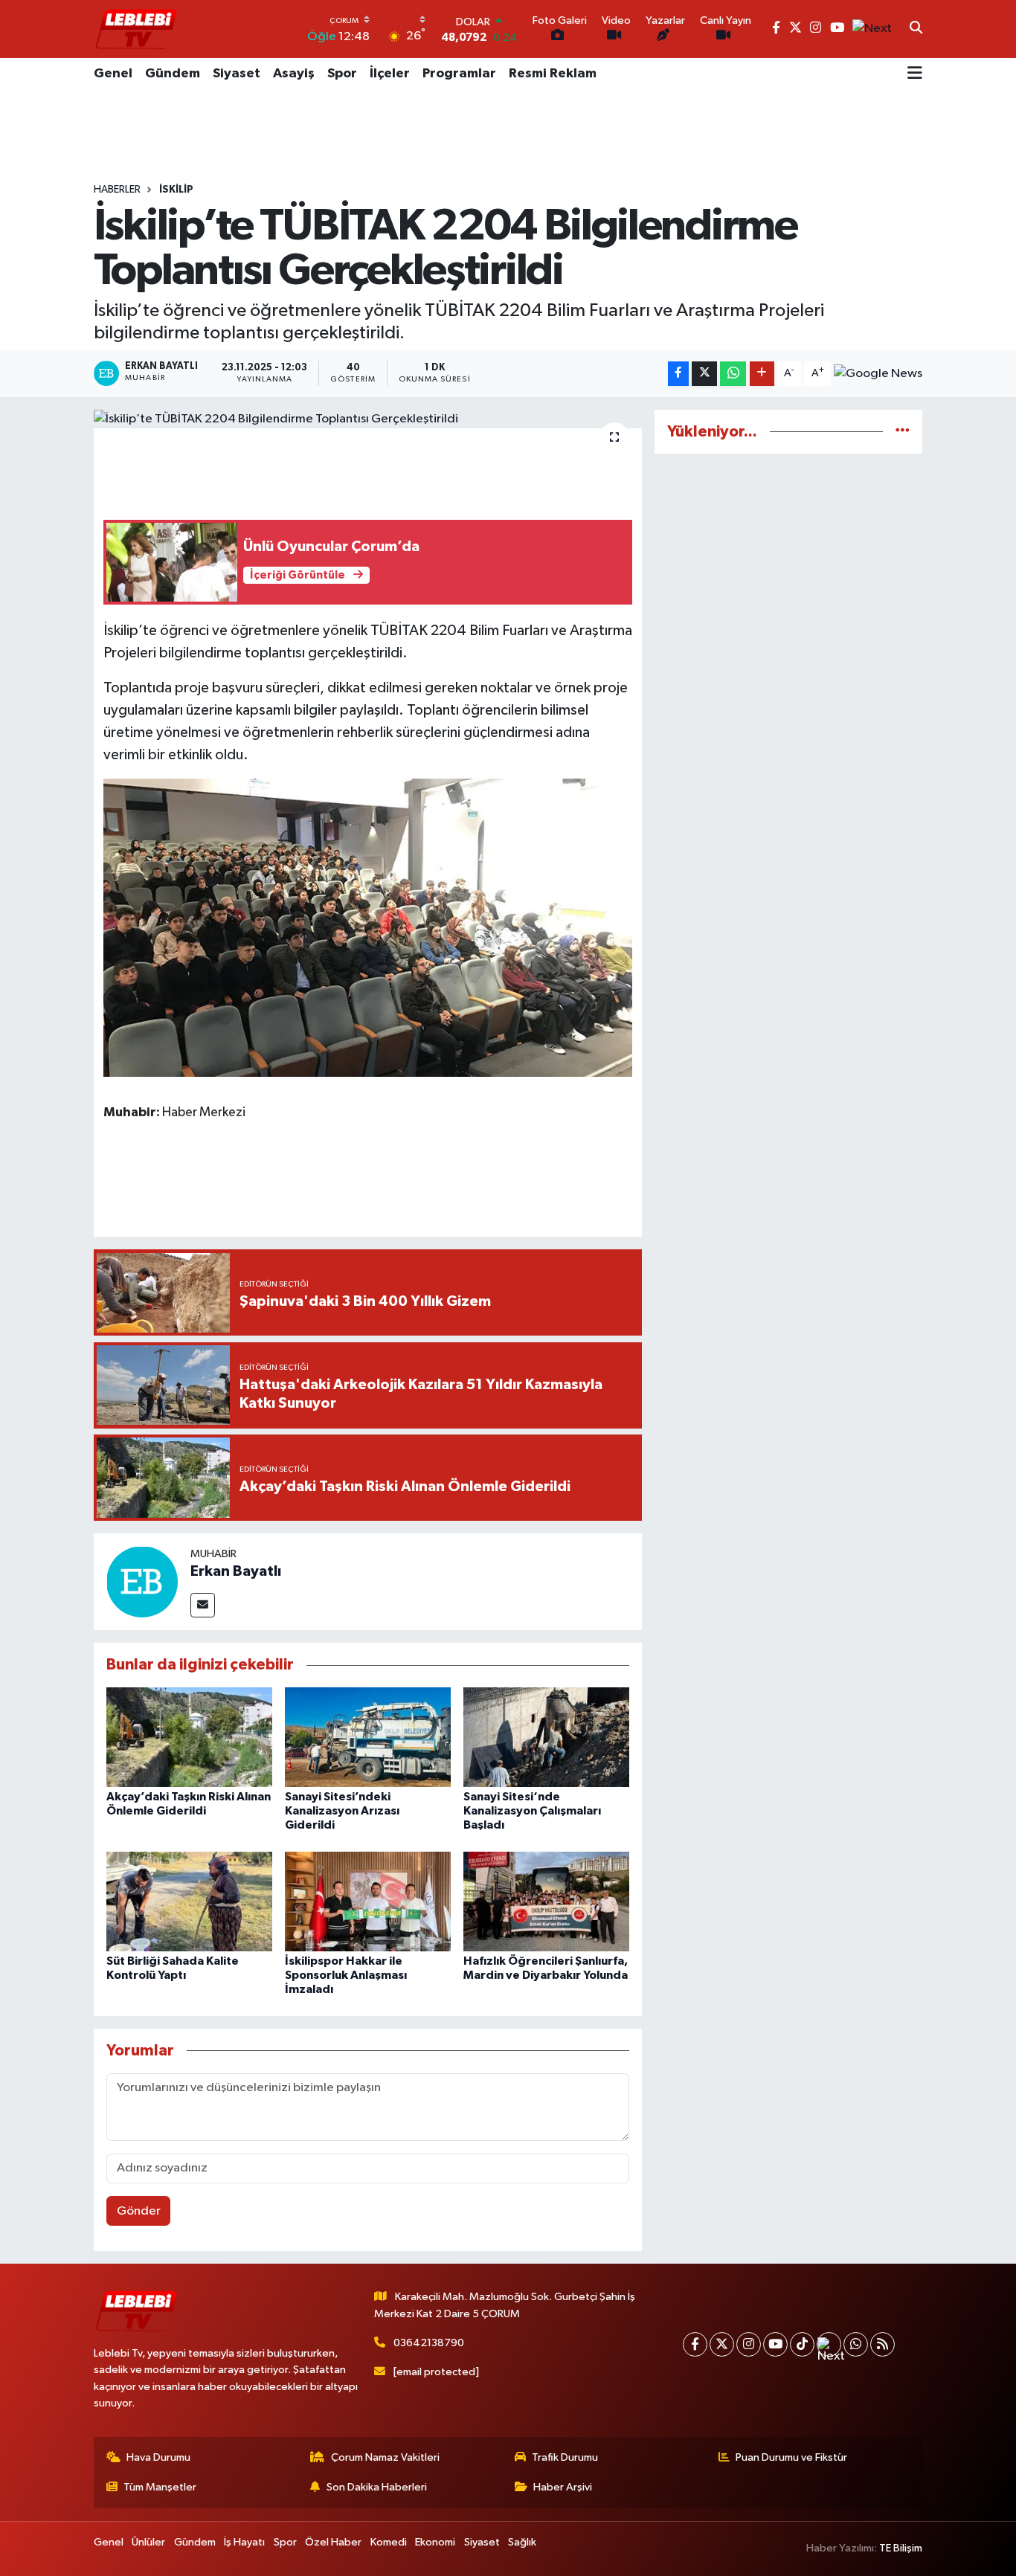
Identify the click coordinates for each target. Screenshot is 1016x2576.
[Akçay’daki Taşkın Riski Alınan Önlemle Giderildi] (189, 1737)
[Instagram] (749, 2344)
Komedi (389, 2542)
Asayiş (294, 74)
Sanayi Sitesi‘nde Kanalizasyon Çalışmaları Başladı (532, 1811)
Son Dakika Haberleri (377, 2487)
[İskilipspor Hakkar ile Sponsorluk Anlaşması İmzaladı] (368, 1901)
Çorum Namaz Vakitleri (385, 2457)
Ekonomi (435, 2542)
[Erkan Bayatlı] (142, 1581)
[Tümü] (903, 432)
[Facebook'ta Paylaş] (678, 374)
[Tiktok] (802, 2344)
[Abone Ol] (878, 374)
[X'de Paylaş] (704, 374)
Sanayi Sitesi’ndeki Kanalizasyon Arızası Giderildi (342, 1811)
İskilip (176, 190)
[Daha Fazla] (762, 374)
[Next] (829, 2344)
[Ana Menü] (915, 74)
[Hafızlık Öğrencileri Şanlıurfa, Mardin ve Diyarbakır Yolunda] (546, 1901)
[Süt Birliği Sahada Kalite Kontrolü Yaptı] (189, 1901)
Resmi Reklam (553, 74)
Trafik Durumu (565, 2457)
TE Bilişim (901, 2548)
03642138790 (429, 2343)
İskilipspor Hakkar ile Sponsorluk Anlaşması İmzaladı (346, 1975)
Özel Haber (333, 2542)
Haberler (117, 190)
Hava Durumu (158, 2457)
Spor (342, 74)
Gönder (139, 2211)
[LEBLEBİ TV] (136, 29)
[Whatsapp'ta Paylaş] (733, 374)
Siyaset (237, 74)
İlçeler (390, 74)
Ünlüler (148, 2542)
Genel (113, 74)
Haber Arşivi (563, 2487)
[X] (722, 2344)
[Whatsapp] (856, 2344)
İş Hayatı (244, 2542)
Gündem (173, 74)
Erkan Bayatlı (236, 1571)
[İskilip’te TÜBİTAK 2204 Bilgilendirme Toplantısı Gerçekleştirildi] (368, 419)
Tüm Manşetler (160, 2487)
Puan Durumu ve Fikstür (791, 2457)
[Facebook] (695, 2344)
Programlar (459, 74)
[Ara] (916, 29)
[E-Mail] (203, 1605)
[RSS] (882, 2344)
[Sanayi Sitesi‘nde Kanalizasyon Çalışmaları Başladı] (546, 1737)
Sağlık (522, 2542)
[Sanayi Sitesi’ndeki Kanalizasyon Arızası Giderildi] (368, 1737)
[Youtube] (775, 2344)
